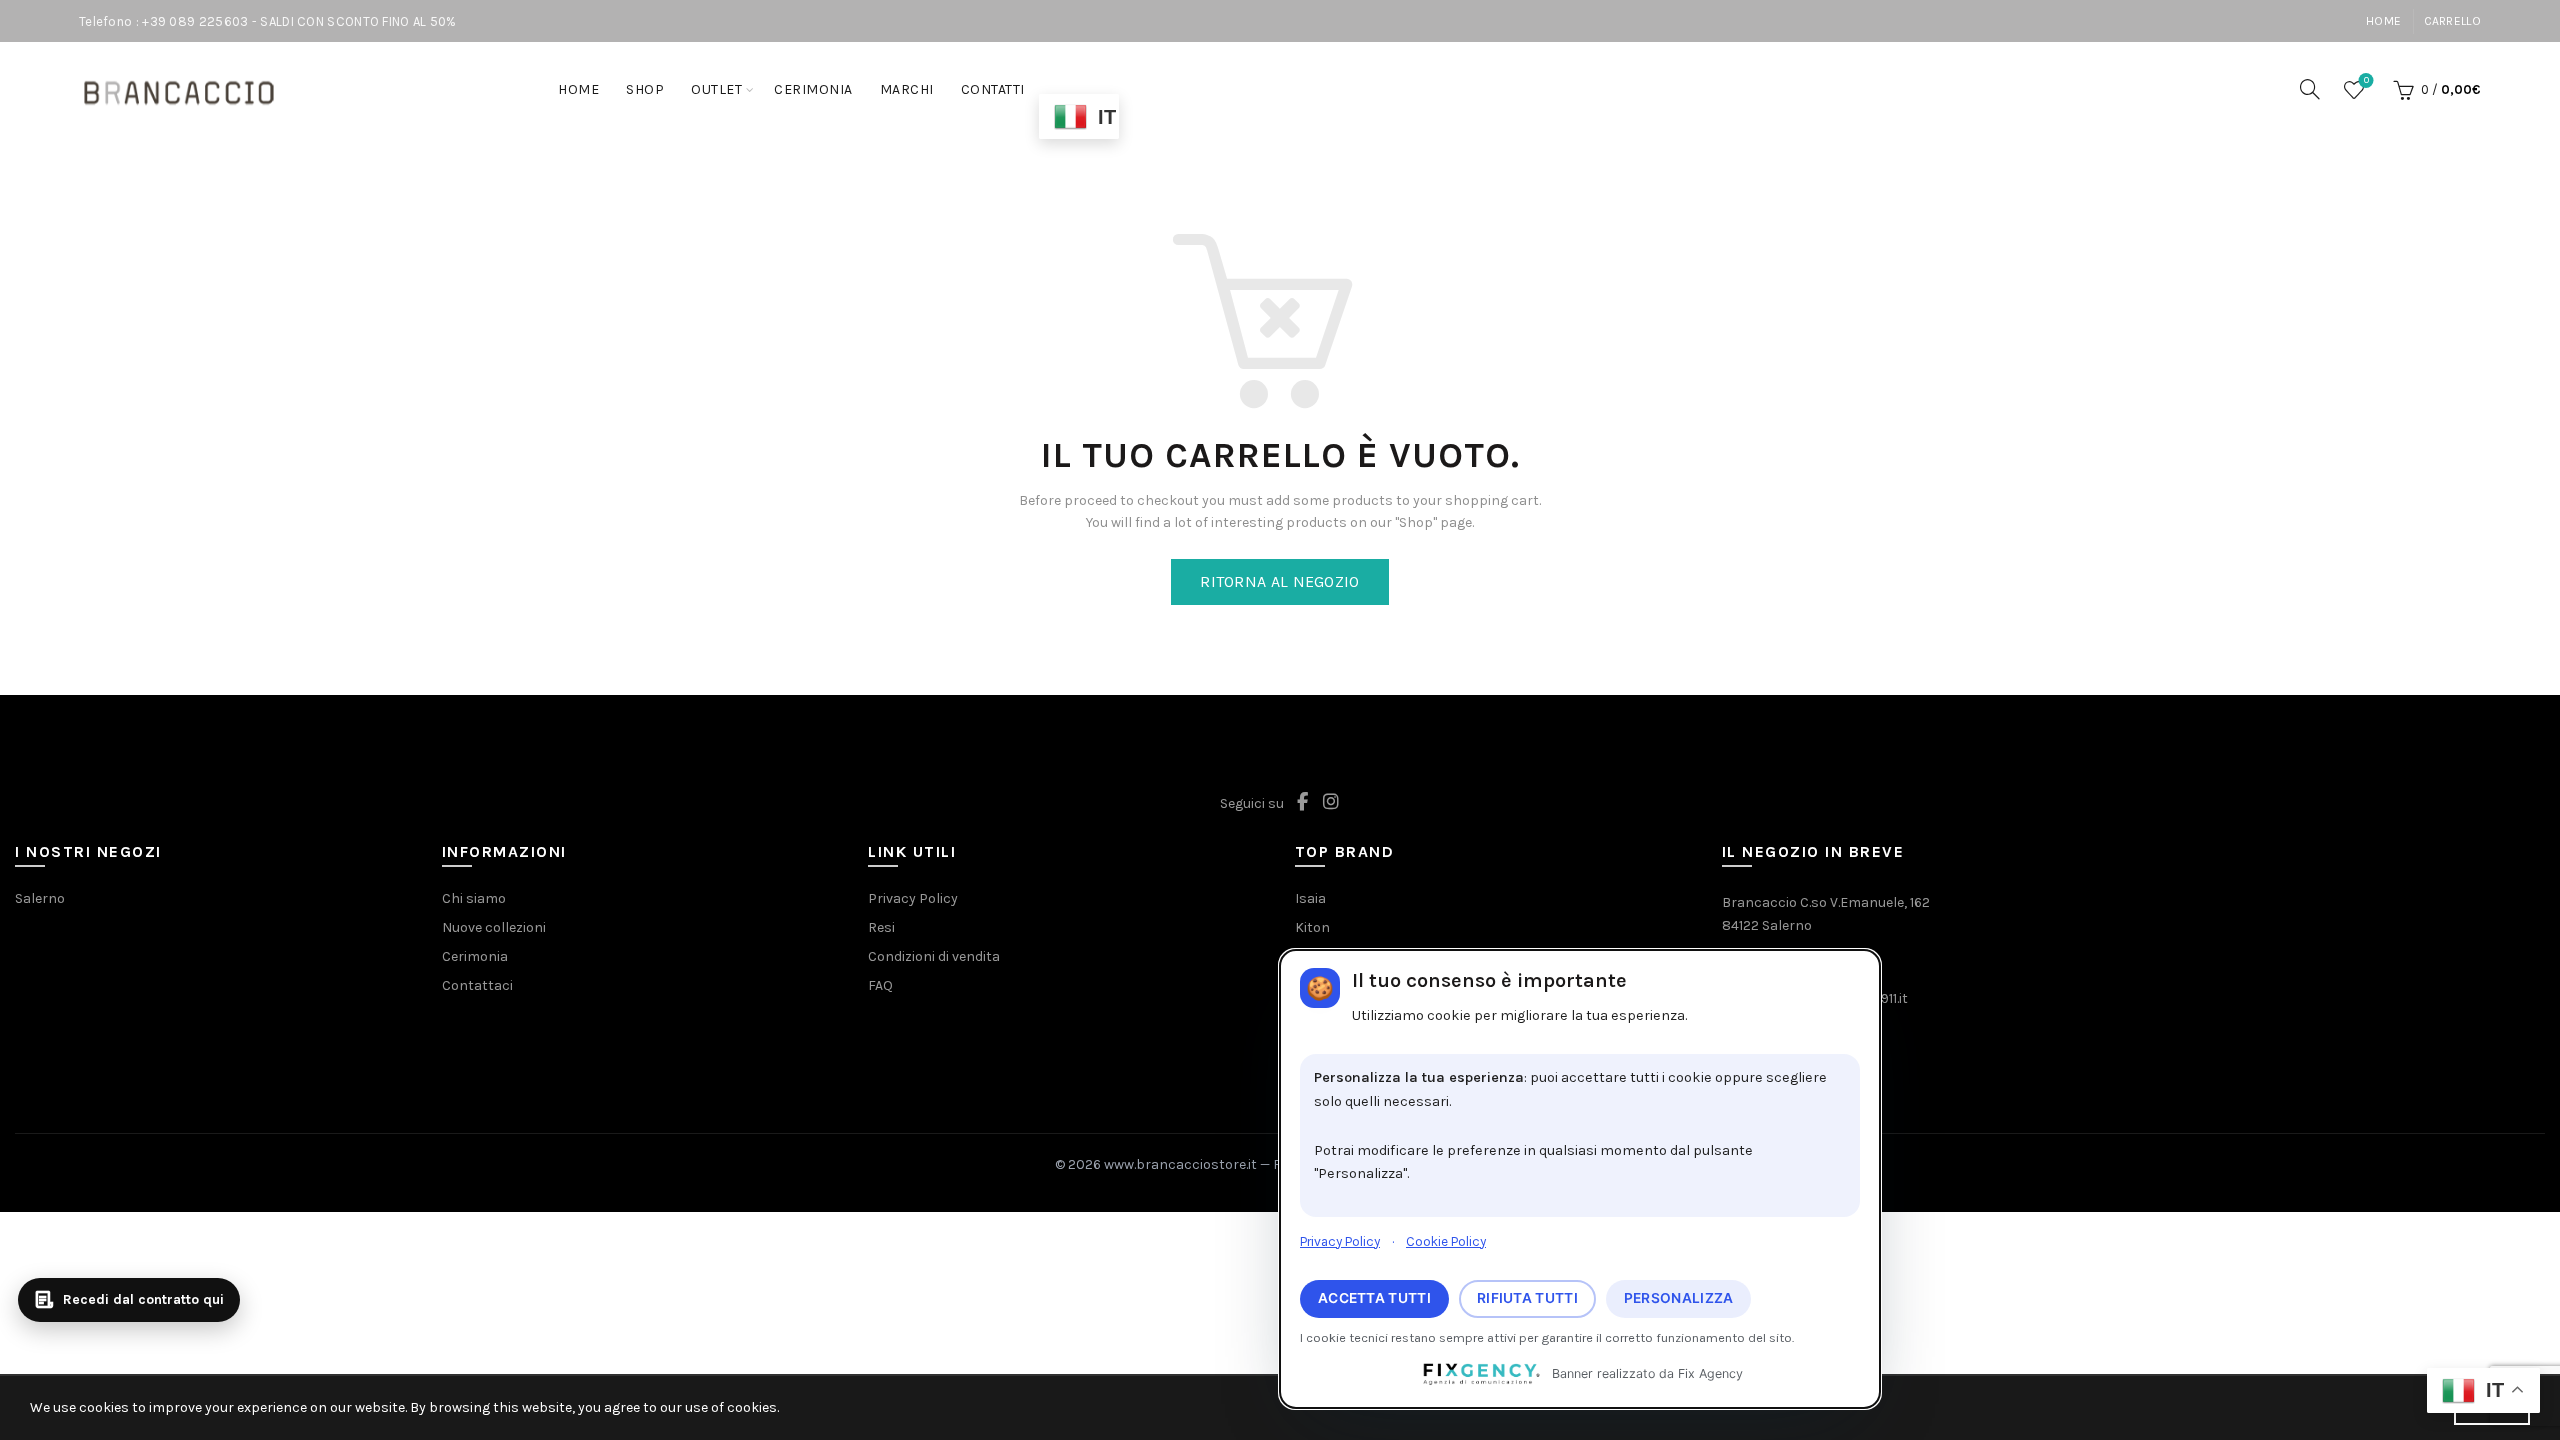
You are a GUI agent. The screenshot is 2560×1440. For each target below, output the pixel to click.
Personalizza (1679, 1298)
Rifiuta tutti (1527, 1298)
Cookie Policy (1446, 1241)
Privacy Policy (1340, 1241)
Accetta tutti (1374, 1298)
